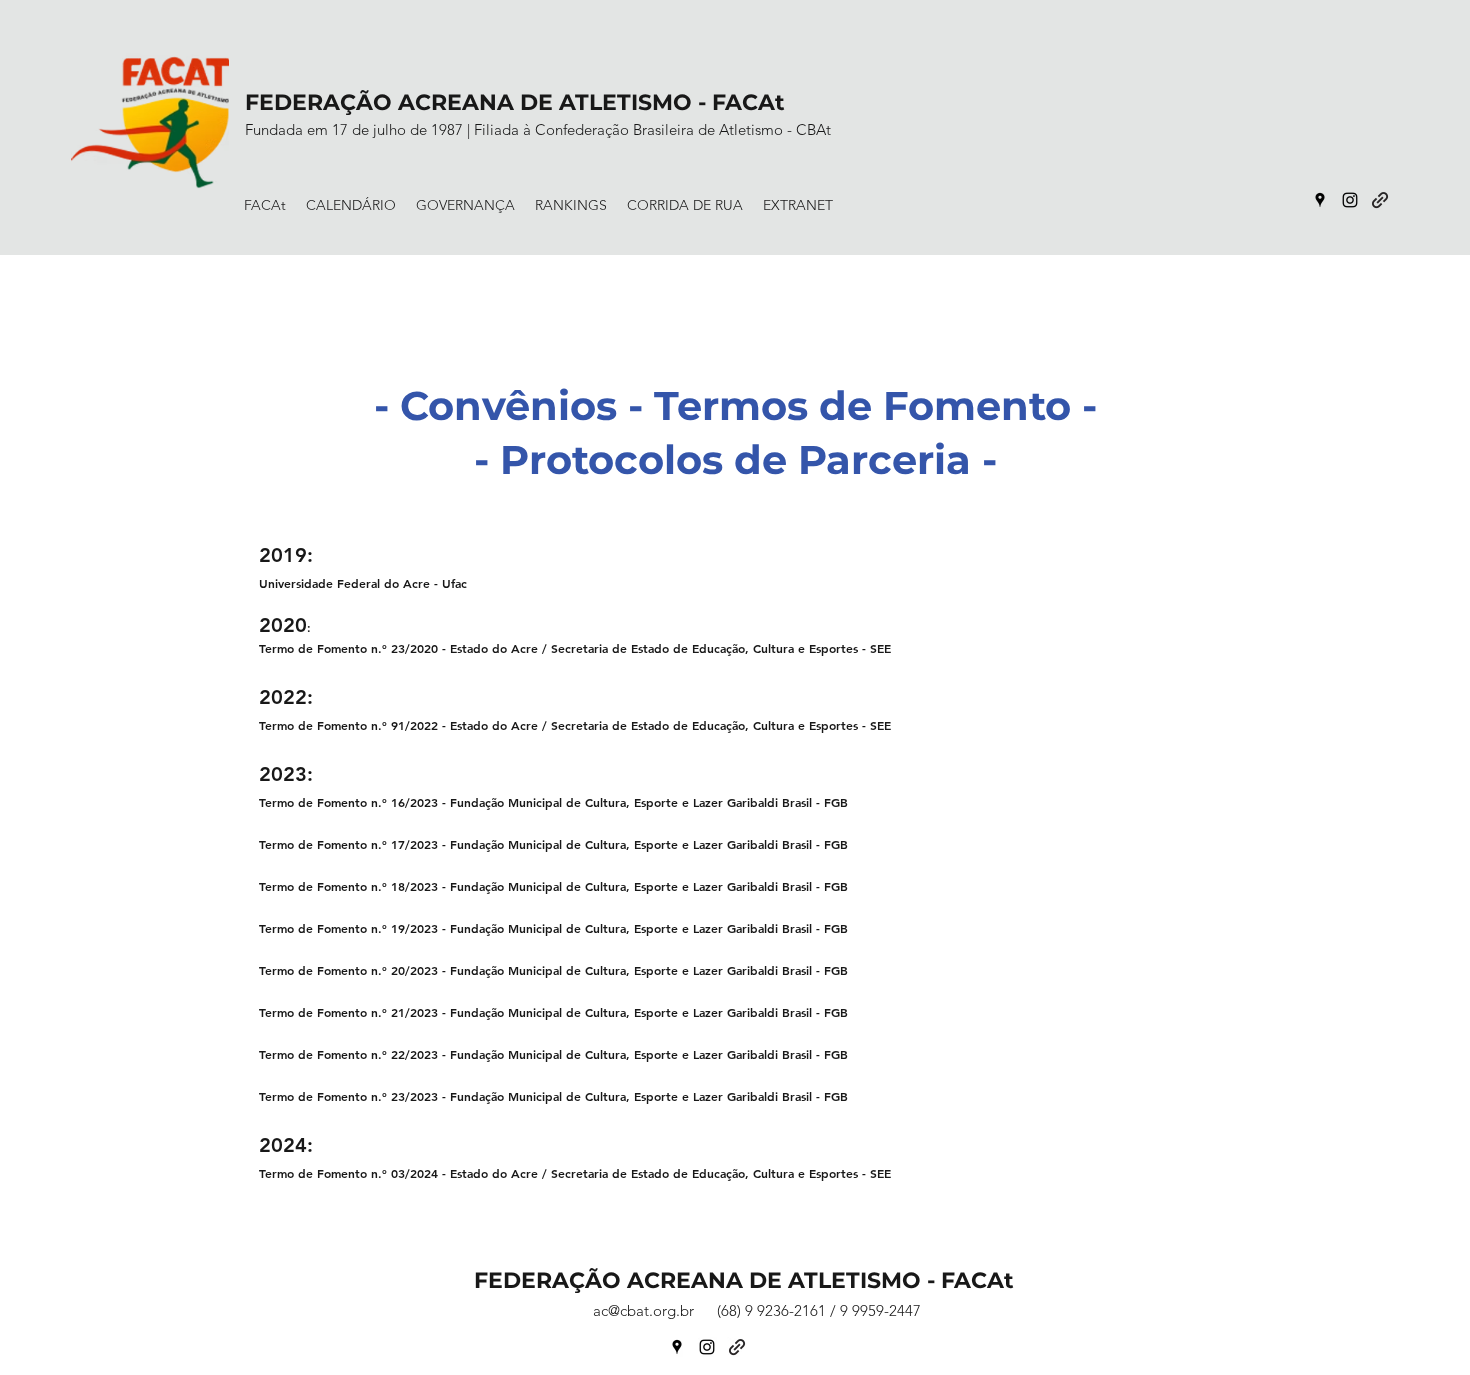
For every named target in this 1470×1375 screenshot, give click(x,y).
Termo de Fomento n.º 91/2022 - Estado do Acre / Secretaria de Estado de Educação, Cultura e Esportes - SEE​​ (575, 725)
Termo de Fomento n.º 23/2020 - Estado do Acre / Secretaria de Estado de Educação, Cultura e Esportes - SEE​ (575, 648)
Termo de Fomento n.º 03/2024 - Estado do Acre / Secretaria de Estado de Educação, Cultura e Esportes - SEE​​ (575, 1173)
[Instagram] (1350, 200)
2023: (286, 774)
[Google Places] (1320, 200)
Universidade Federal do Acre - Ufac (363, 583)
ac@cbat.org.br (643, 1310)
